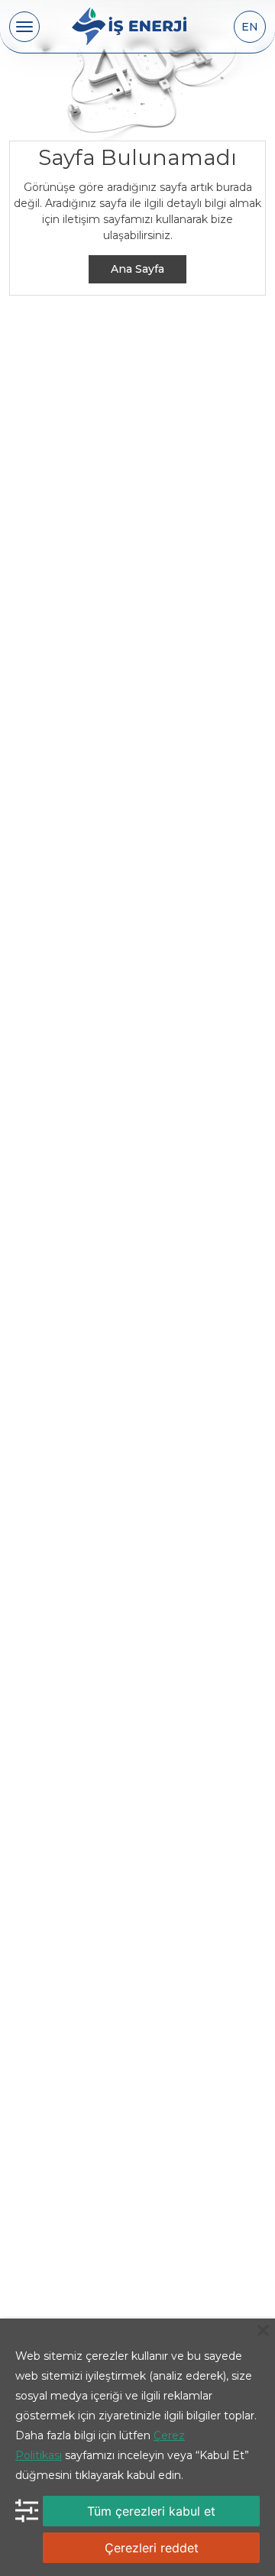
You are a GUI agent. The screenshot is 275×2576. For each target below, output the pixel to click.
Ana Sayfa (137, 269)
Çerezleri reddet (152, 2548)
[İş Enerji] (129, 27)
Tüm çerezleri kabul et (151, 2511)
